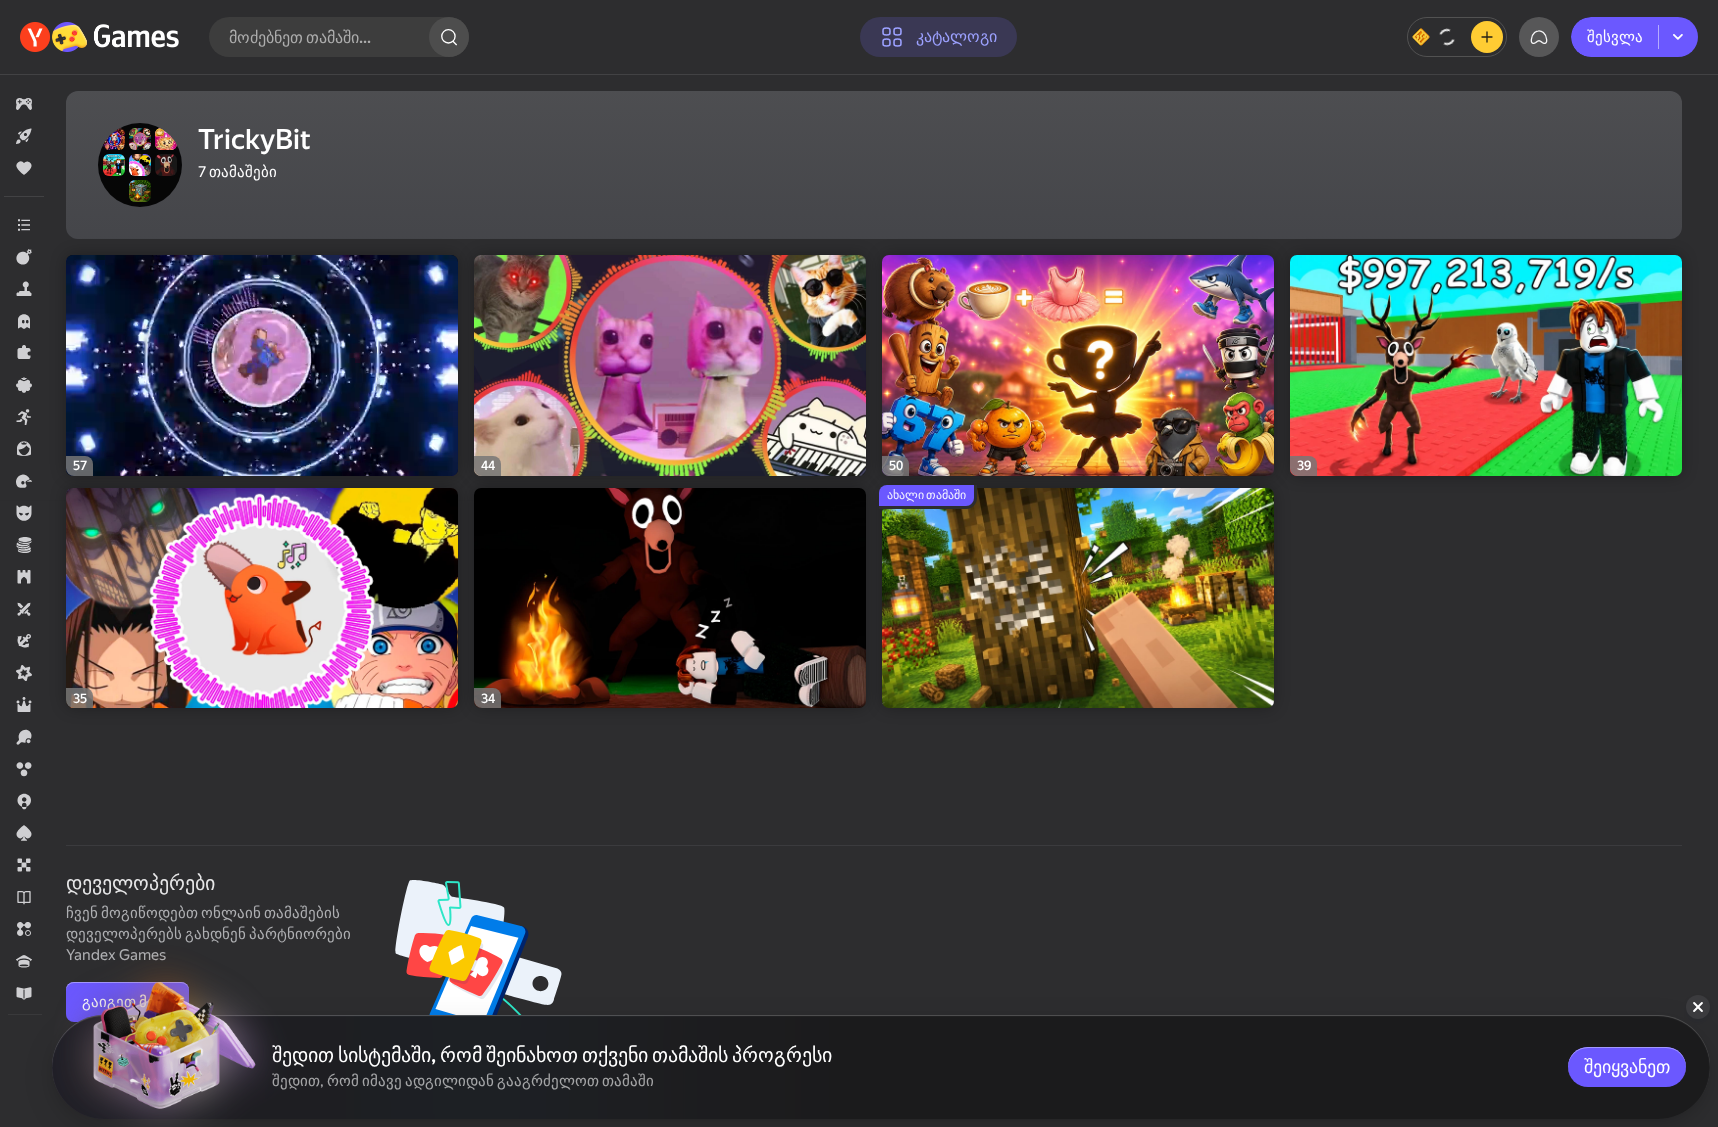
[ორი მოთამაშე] (24, 609)
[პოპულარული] (24, 168)
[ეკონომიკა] (24, 545)
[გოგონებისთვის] (24, 449)
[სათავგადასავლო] (24, 641)
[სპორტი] (24, 737)
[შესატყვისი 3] (24, 929)
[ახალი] (24, 136)
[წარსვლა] (24, 481)
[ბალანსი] (1457, 37)
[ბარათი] (24, 833)
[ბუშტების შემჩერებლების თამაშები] (24, 769)
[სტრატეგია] (24, 577)
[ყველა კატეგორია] (24, 225)
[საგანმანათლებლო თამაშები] (24, 993)
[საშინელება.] (24, 321)
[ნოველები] (24, 897)
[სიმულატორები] (24, 289)
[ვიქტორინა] (24, 961)
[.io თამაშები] (24, 801)
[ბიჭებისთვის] (24, 513)
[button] (24, 104)
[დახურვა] (1698, 1007)
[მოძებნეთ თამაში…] (449, 37)
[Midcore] (24, 673)
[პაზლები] (24, 353)
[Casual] (24, 385)
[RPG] (24, 705)
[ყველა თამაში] (24, 104)
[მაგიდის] (24, 865)
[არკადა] (24, 417)
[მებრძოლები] (24, 257)
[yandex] (102, 37)
